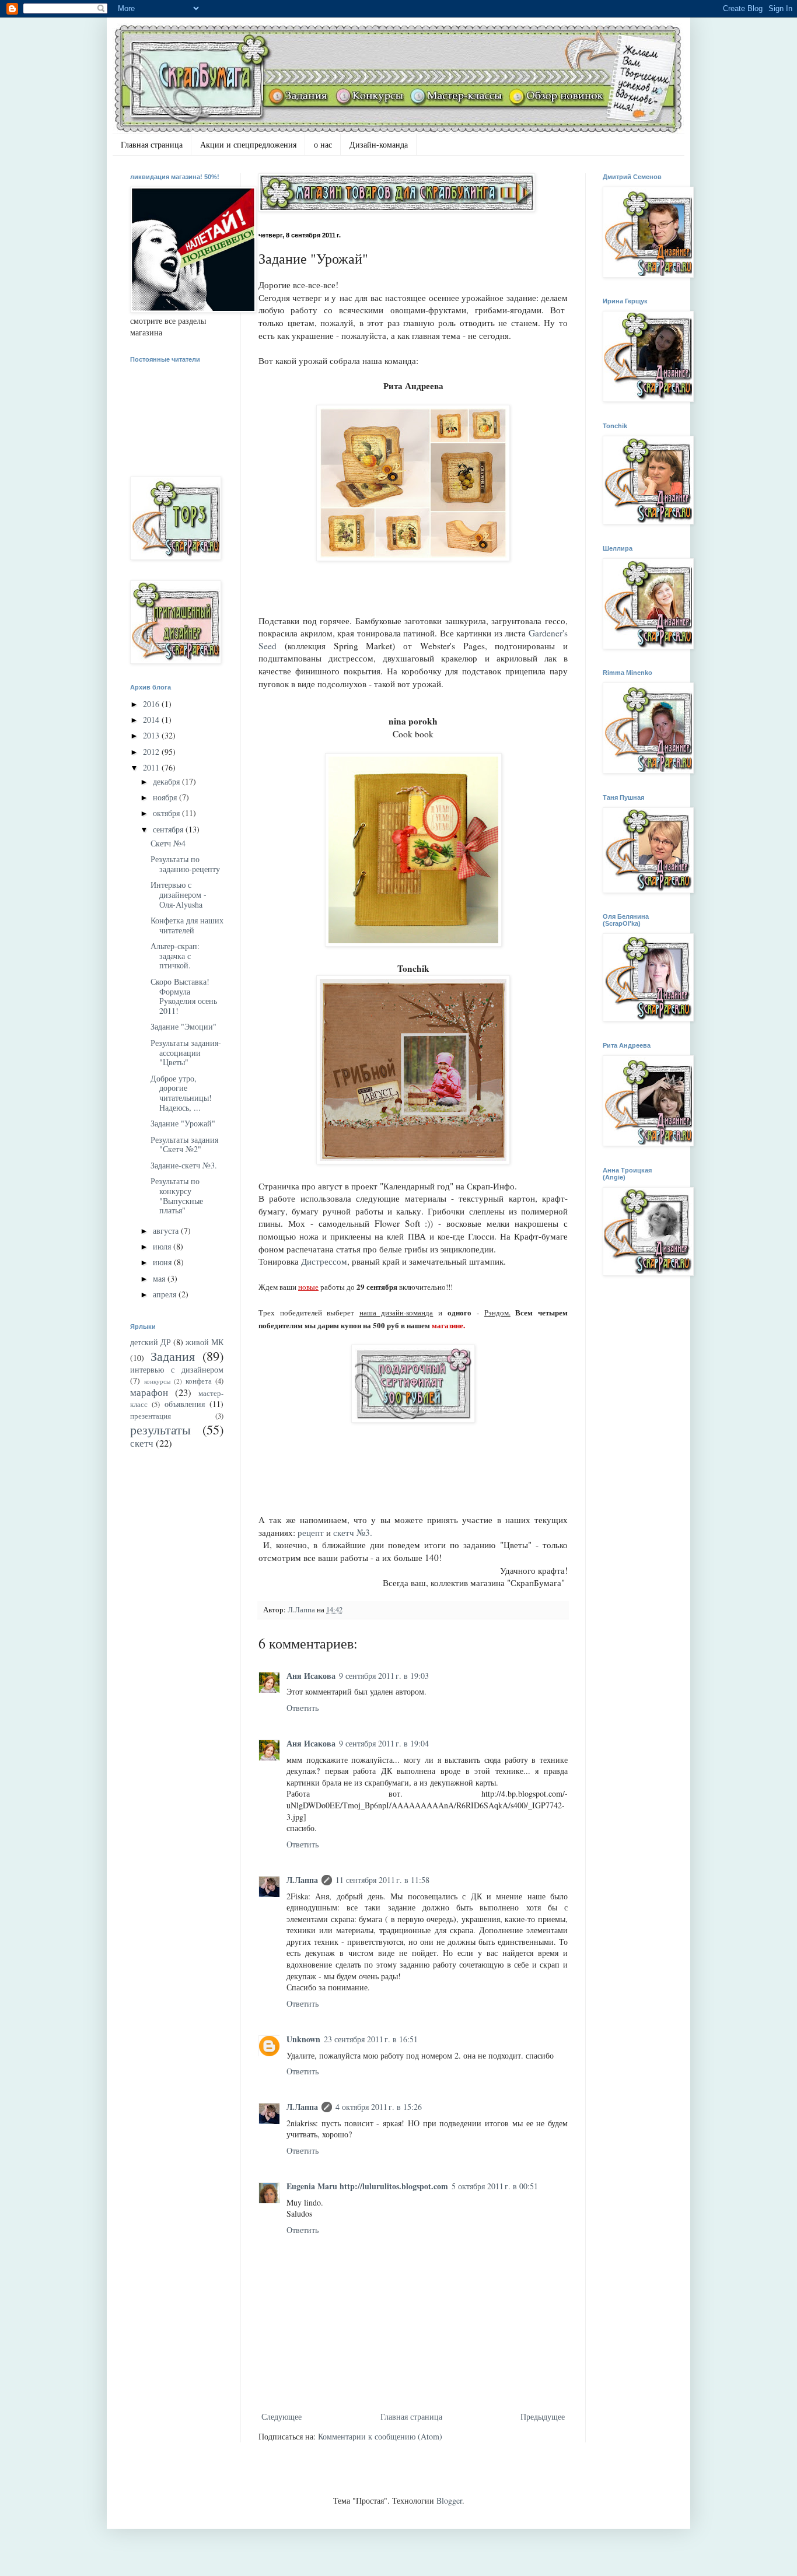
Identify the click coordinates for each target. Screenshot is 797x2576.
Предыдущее (543, 2416)
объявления (185, 1404)
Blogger (449, 2500)
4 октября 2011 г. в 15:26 (379, 2107)
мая (160, 1278)
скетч (142, 1443)
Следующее (282, 2416)
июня (163, 1262)
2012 (152, 752)
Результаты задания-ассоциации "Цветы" (186, 1053)
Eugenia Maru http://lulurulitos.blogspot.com (367, 2186)
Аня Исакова (311, 1676)
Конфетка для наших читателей (187, 925)
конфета (199, 1381)
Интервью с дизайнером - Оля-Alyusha (179, 895)
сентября (169, 829)
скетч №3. (353, 1532)
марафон (149, 1392)
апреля (166, 1294)
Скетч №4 (168, 843)
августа (167, 1231)
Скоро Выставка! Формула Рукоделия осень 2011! (184, 996)
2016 (152, 704)
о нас (323, 144)
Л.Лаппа (302, 1880)
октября (167, 813)
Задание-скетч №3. (184, 1165)
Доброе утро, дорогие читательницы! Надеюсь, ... (181, 1093)
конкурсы (157, 1381)
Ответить (303, 1708)
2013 (152, 735)
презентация (151, 1416)
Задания (173, 1356)
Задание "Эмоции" (183, 1026)
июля (163, 1246)
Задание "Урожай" (183, 1123)
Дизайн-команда (379, 144)
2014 (152, 720)
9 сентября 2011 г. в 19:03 (384, 1676)
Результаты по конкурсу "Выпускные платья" (177, 1196)
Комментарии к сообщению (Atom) (380, 2436)
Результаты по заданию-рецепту (185, 864)
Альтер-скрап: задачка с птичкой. (175, 956)
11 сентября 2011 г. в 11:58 (382, 1880)
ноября (166, 797)
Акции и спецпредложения (248, 144)
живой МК (205, 1342)
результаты (160, 1429)
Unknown (303, 2039)
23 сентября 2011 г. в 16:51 (371, 2039)
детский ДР (151, 1342)
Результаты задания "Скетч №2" (184, 1144)
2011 (152, 767)
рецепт (311, 1532)
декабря (167, 781)
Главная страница (152, 144)
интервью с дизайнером (177, 1369)
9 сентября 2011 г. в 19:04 (384, 1743)
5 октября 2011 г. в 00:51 (495, 2186)
